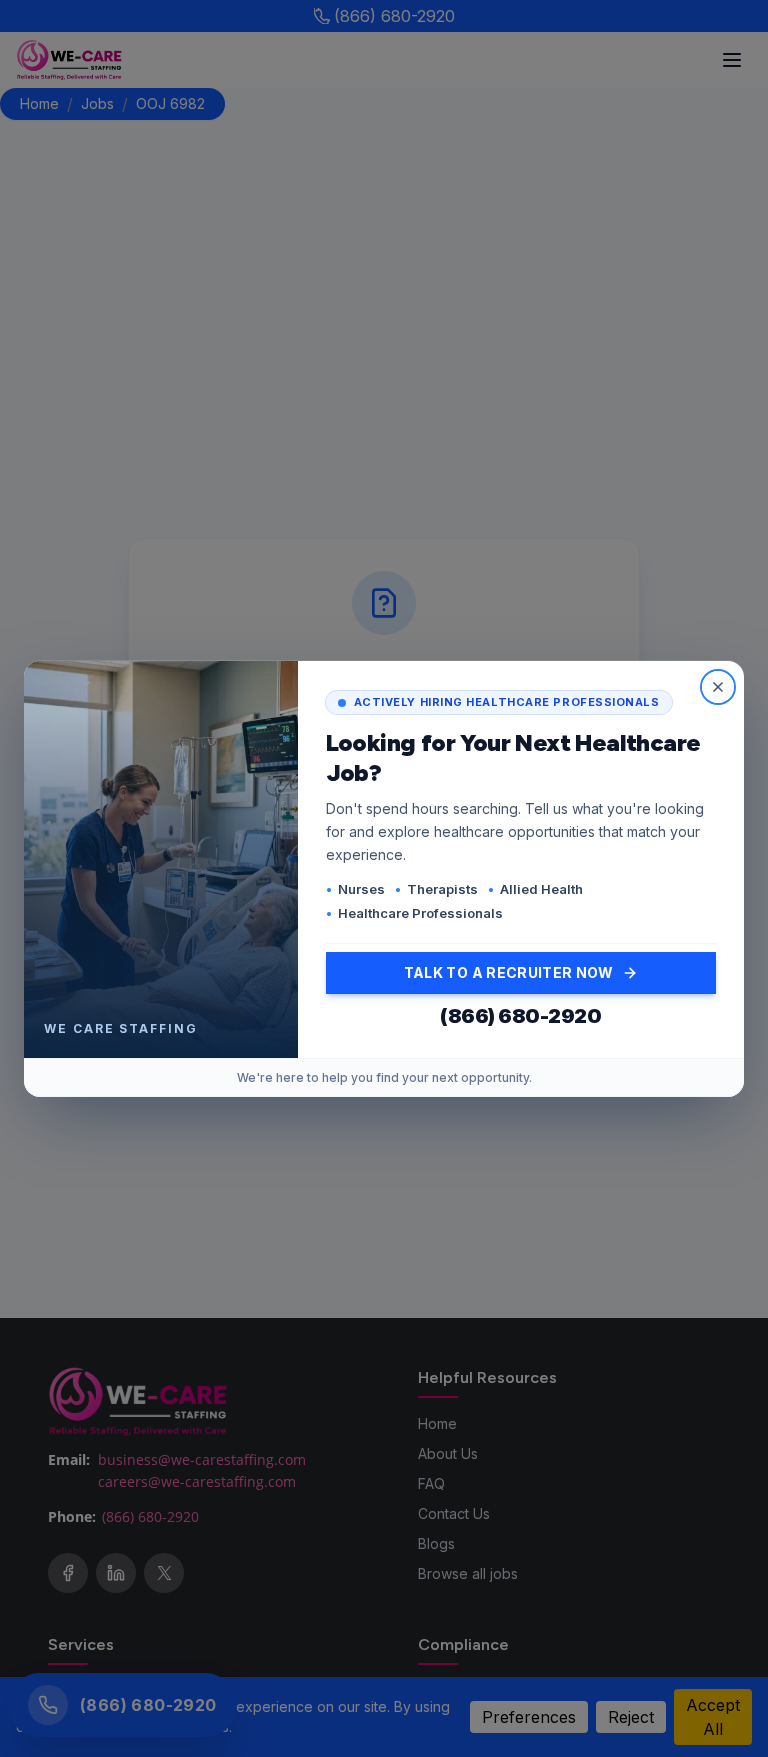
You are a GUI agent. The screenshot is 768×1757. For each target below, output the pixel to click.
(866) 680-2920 (520, 1016)
